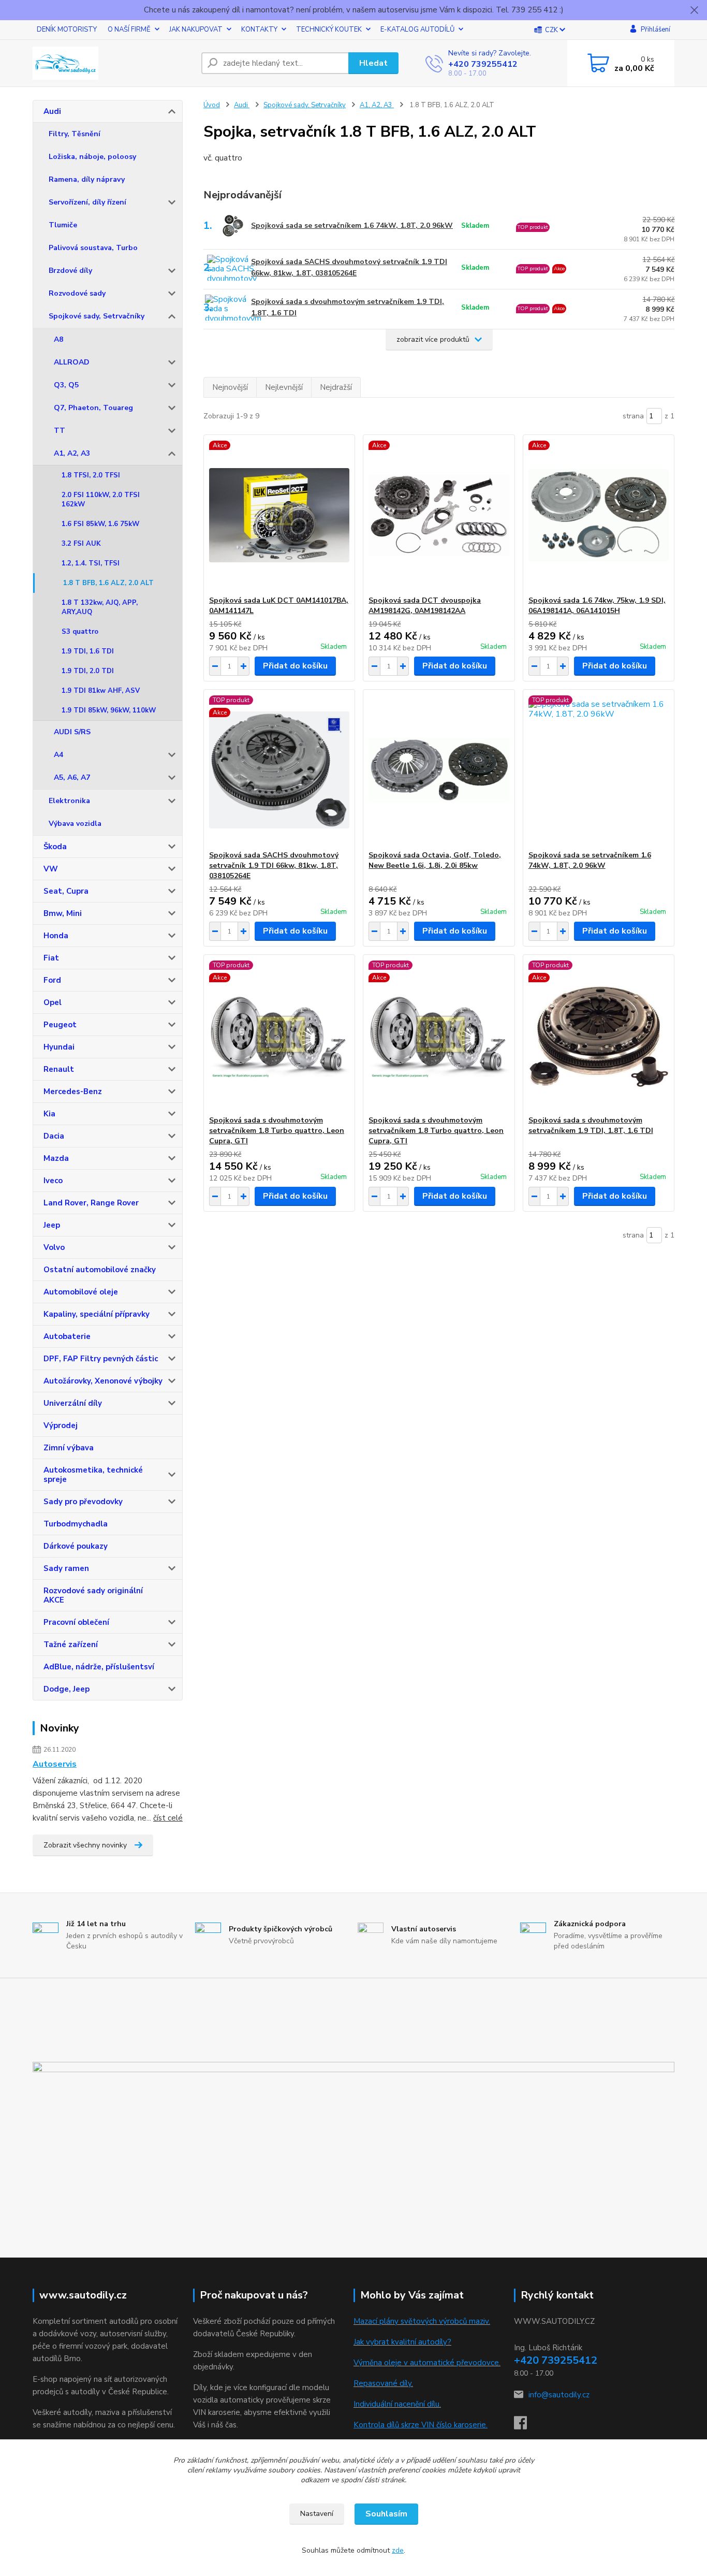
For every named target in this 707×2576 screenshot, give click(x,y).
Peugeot (60, 1025)
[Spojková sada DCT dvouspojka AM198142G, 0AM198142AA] (439, 515)
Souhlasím (386, 2514)
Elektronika (69, 801)
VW (51, 869)
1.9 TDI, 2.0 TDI (88, 671)
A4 (58, 755)
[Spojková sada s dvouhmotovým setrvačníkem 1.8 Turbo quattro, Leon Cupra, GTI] (279, 1035)
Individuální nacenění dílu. (397, 2404)
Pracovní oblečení (76, 1622)
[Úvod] (113, 63)
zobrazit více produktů (433, 339)
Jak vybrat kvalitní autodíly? (402, 2342)
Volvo (54, 1247)
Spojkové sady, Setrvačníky (97, 316)
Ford (52, 980)
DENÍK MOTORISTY (67, 30)
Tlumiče (63, 225)
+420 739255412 (483, 64)
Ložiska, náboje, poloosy (92, 157)
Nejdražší (336, 387)
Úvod (212, 105)
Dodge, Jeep (67, 1689)
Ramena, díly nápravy (87, 179)
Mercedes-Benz (73, 1091)
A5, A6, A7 (72, 777)
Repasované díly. (383, 2383)
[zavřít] (694, 10)
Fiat (51, 958)
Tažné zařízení (71, 1644)
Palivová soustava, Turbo (93, 248)
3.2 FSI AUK (81, 544)
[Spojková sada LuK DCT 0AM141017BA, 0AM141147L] (279, 515)
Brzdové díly (70, 271)
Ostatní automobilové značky (100, 1270)
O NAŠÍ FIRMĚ (129, 30)
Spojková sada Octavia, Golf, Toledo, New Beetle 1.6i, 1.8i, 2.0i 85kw (435, 860)
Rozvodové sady (77, 293)
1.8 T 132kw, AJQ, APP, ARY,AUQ (100, 607)
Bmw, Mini (63, 913)
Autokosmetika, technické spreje (93, 1475)
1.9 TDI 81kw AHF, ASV (101, 691)
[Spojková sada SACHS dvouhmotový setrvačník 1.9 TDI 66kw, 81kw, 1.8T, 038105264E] (279, 770)
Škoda (55, 847)
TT (60, 431)
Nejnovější (230, 387)
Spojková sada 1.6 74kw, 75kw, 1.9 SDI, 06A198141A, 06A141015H (597, 606)
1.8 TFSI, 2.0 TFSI (91, 475)
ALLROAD (72, 362)
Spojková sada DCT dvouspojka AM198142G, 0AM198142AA (425, 606)
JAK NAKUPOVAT (196, 30)
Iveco (53, 1181)
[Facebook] (526, 2426)
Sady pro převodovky (83, 1502)
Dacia (54, 1136)
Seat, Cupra (66, 891)
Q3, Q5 (66, 385)
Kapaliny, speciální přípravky (97, 1314)
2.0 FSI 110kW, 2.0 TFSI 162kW (101, 500)
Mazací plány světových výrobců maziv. (422, 2321)
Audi (52, 111)
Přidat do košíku (295, 666)
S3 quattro (80, 632)
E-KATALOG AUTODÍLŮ (417, 30)
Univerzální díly (73, 1403)
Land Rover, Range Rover (91, 1203)
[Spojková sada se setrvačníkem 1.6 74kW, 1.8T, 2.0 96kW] (599, 770)
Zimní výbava (69, 1448)
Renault (59, 1069)
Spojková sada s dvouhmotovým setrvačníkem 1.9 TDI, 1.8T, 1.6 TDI (348, 307)
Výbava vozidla (75, 824)
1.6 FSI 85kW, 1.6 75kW (100, 524)
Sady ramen (66, 1568)
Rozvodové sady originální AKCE (93, 1595)
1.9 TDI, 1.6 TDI (88, 651)
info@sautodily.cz (559, 2395)
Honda (56, 936)
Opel (53, 1002)
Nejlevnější (284, 387)
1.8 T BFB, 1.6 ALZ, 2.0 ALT (108, 583)
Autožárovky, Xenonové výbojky (103, 1381)
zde (398, 2550)
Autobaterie (67, 1336)
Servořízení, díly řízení (87, 202)
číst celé (168, 1818)
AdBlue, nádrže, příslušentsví (99, 1667)
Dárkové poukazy (76, 1546)
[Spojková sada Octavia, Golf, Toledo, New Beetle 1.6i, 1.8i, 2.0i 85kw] (439, 770)
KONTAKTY (259, 30)
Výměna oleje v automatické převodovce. (427, 2363)
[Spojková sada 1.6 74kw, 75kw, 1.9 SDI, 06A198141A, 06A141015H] (599, 515)
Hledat (373, 63)
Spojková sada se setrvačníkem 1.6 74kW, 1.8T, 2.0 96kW (352, 225)
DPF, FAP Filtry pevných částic (101, 1359)
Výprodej (61, 1425)
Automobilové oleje (81, 1292)
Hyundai (59, 1047)
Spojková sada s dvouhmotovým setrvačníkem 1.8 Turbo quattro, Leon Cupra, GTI (277, 1131)
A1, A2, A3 (72, 453)
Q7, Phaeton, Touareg (93, 408)
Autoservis (55, 1764)
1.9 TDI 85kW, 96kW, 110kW (109, 710)
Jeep (52, 1225)
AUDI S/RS (72, 732)
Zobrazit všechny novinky (85, 1845)
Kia (49, 1114)
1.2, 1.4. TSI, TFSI (91, 563)
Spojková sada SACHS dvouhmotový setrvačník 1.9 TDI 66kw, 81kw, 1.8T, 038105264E (349, 267)
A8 (58, 339)
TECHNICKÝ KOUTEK (329, 30)
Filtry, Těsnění (75, 134)
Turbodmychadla (76, 1524)
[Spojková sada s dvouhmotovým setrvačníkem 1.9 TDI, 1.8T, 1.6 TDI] (599, 1035)
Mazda (56, 1158)
